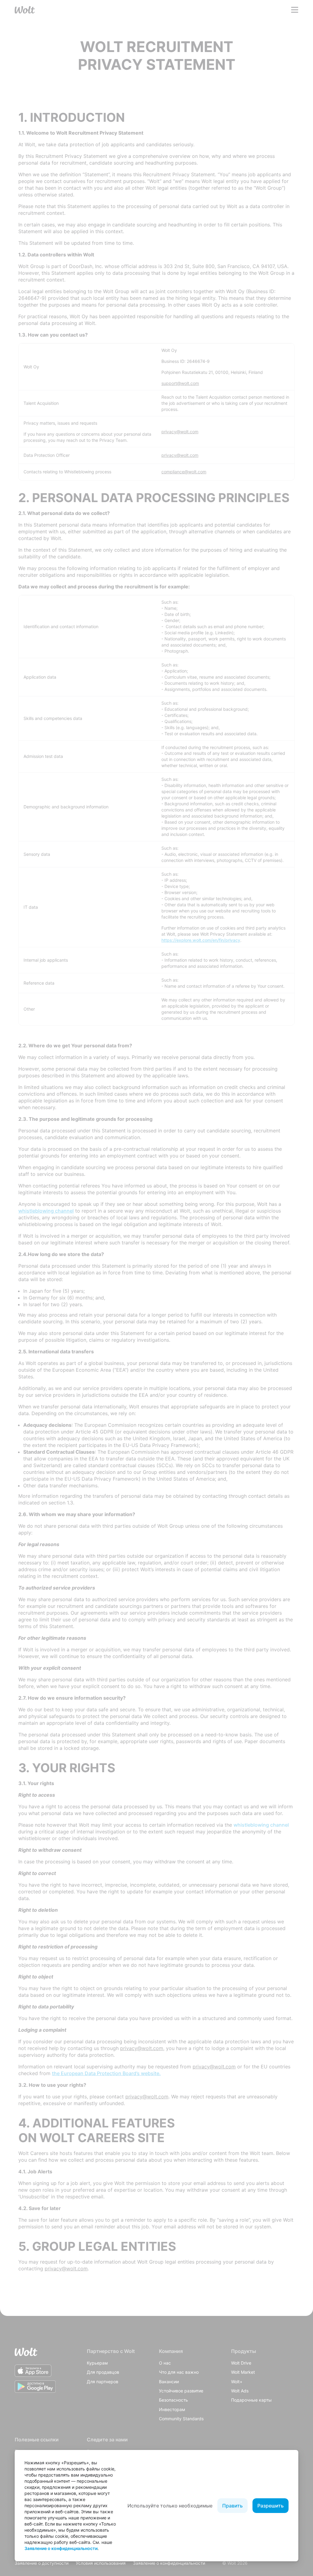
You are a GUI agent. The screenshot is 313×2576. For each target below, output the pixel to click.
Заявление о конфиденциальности (61, 2548)
